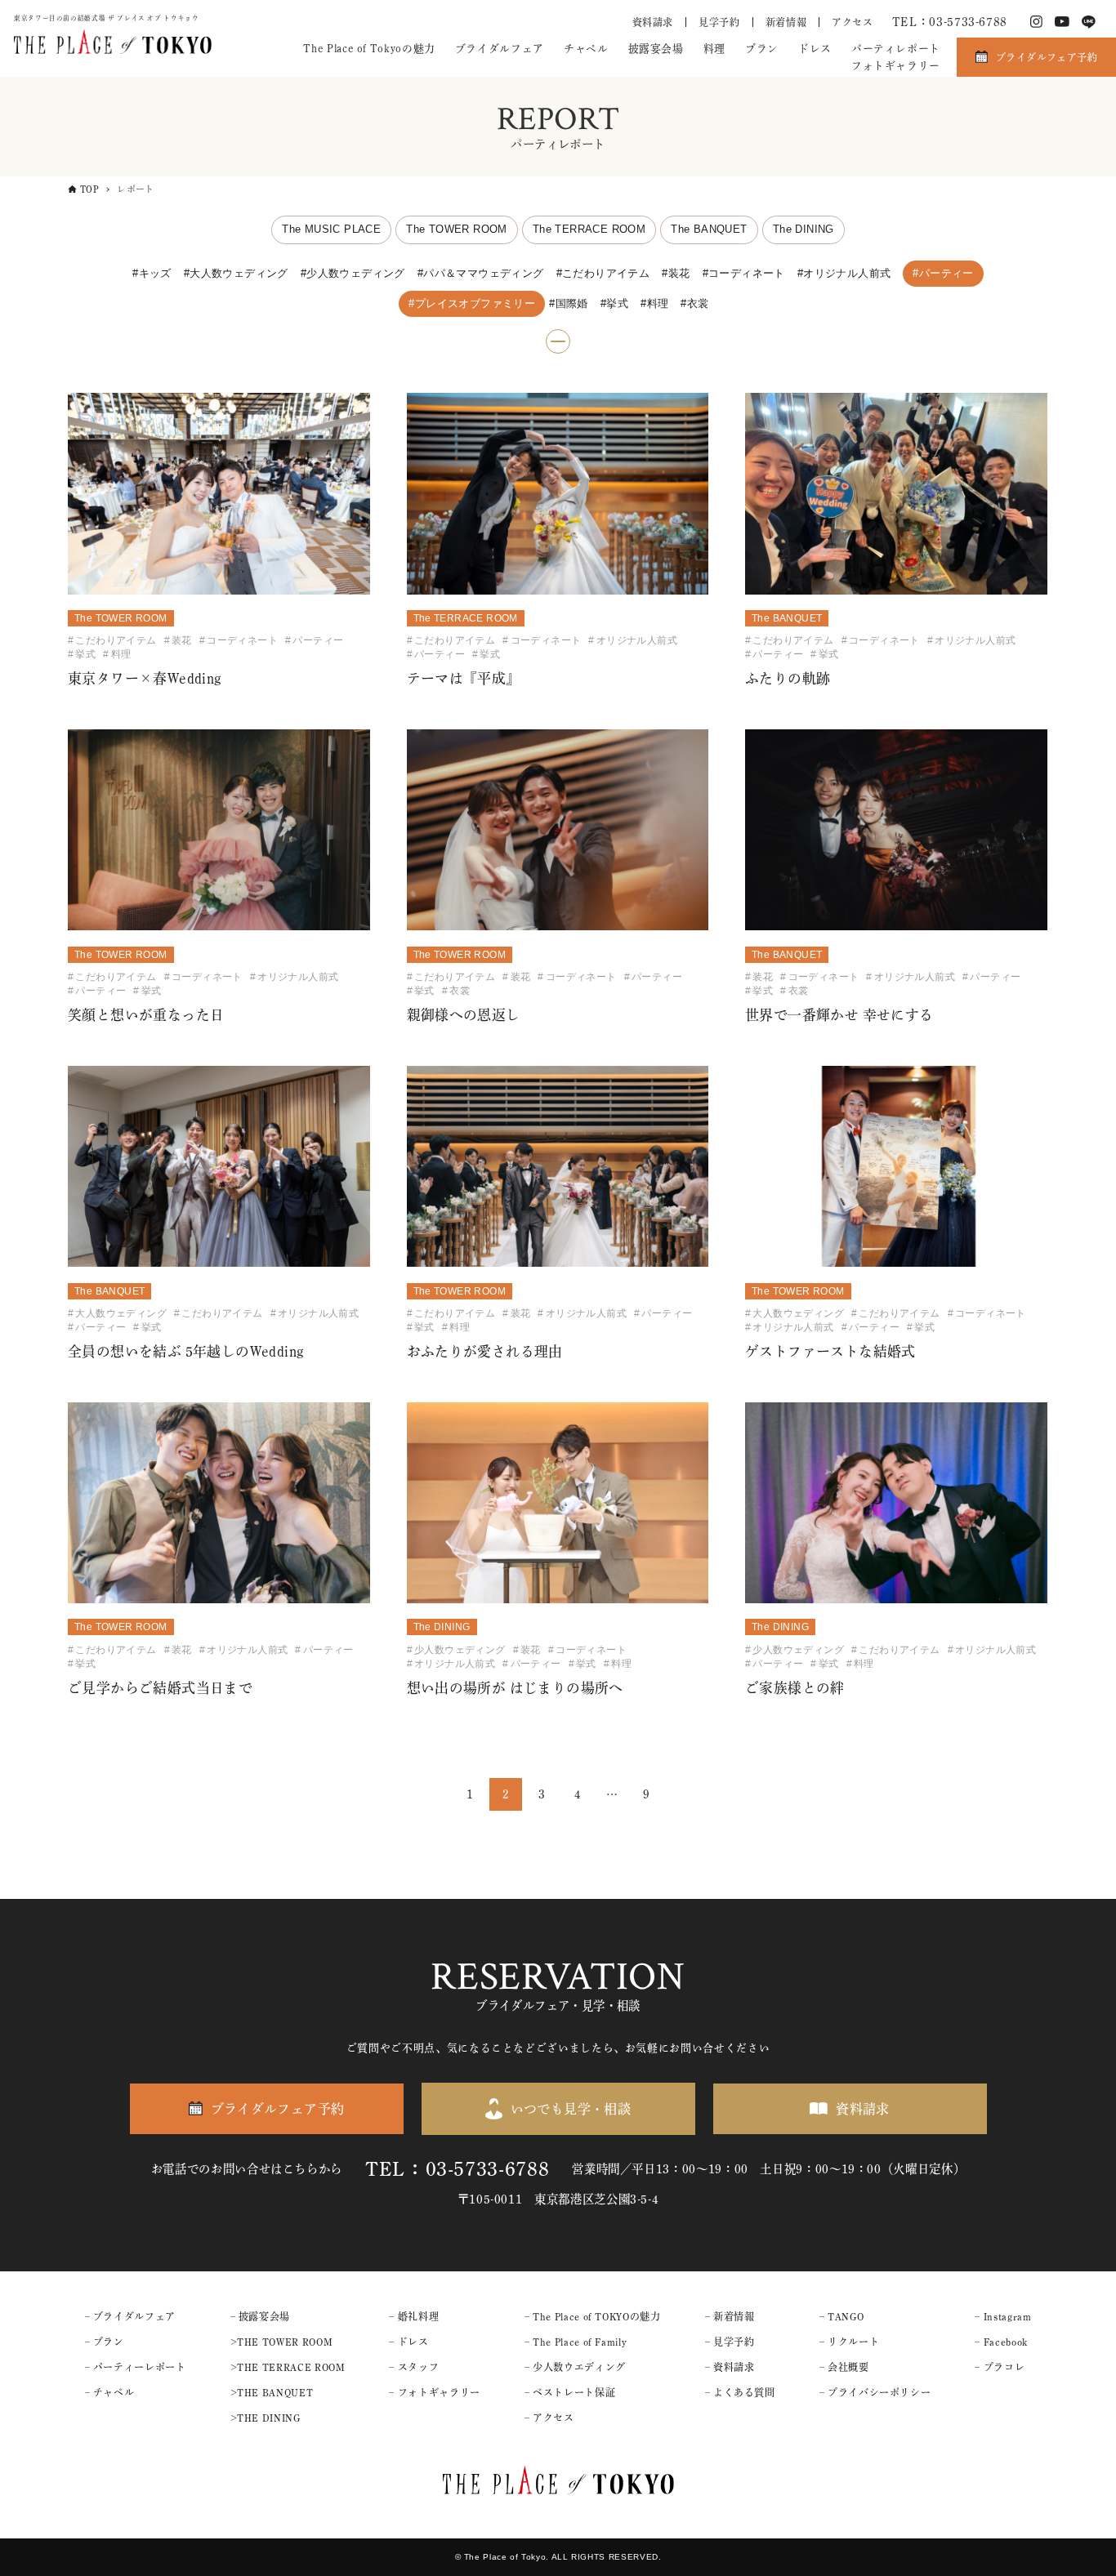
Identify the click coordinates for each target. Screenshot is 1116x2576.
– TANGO (841, 2316)
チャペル (586, 49)
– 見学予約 (730, 2342)
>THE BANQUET (272, 2392)
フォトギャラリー (896, 66)
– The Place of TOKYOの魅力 (593, 2316)
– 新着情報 (730, 2316)
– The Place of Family (576, 2342)
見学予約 (719, 22)
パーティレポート (896, 49)
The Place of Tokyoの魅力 (369, 49)
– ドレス (408, 2342)
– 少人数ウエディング (575, 2367)
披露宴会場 (656, 49)
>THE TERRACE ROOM (288, 2367)
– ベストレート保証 (570, 2392)
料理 (714, 49)
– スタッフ (414, 2367)
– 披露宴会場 (260, 2316)
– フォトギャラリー (434, 2392)
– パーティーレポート (136, 2367)
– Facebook (1001, 2342)
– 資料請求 (730, 2367)
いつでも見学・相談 (571, 2109)
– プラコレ (1000, 2367)
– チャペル (110, 2392)
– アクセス (549, 2418)
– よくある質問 (740, 2392)
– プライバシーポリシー (875, 2392)
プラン (762, 49)
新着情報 (786, 22)
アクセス (853, 22)
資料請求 (653, 22)
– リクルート (849, 2342)
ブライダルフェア (500, 49)
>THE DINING (266, 2418)
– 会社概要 (844, 2367)
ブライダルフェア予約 (1047, 57)
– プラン (105, 2342)
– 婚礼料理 (414, 2316)
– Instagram (1003, 2316)
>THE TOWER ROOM (282, 2342)
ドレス (815, 49)
